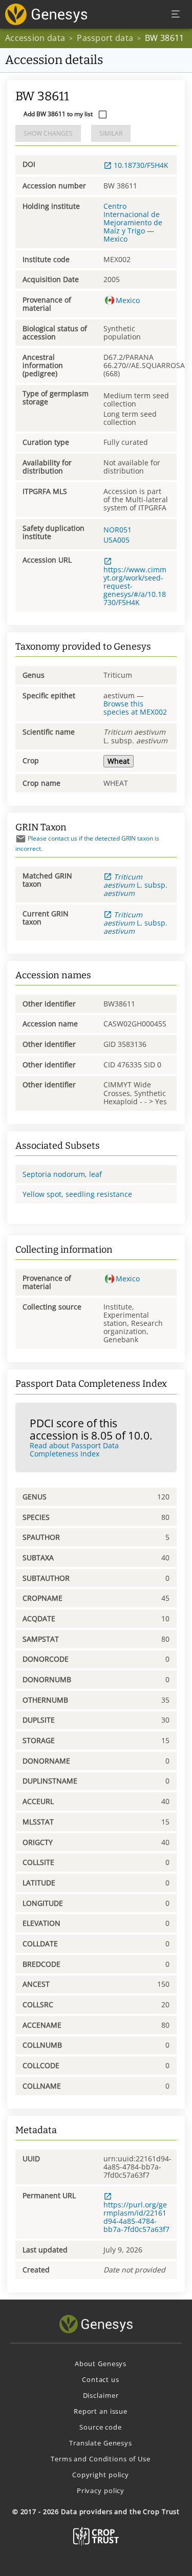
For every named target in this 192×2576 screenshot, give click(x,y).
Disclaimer (101, 2395)
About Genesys (101, 2364)
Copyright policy (101, 2475)
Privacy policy (101, 2491)
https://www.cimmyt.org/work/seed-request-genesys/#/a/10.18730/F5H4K (135, 586)
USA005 (116, 540)
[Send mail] (21, 839)
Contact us (101, 2379)
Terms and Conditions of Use (101, 2459)
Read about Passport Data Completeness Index (74, 1450)
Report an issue (101, 2411)
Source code (101, 2427)
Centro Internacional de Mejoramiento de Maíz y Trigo (133, 218)
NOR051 (118, 530)
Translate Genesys (101, 2443)
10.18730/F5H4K (141, 165)
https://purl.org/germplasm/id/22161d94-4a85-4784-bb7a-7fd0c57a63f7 (136, 2217)
